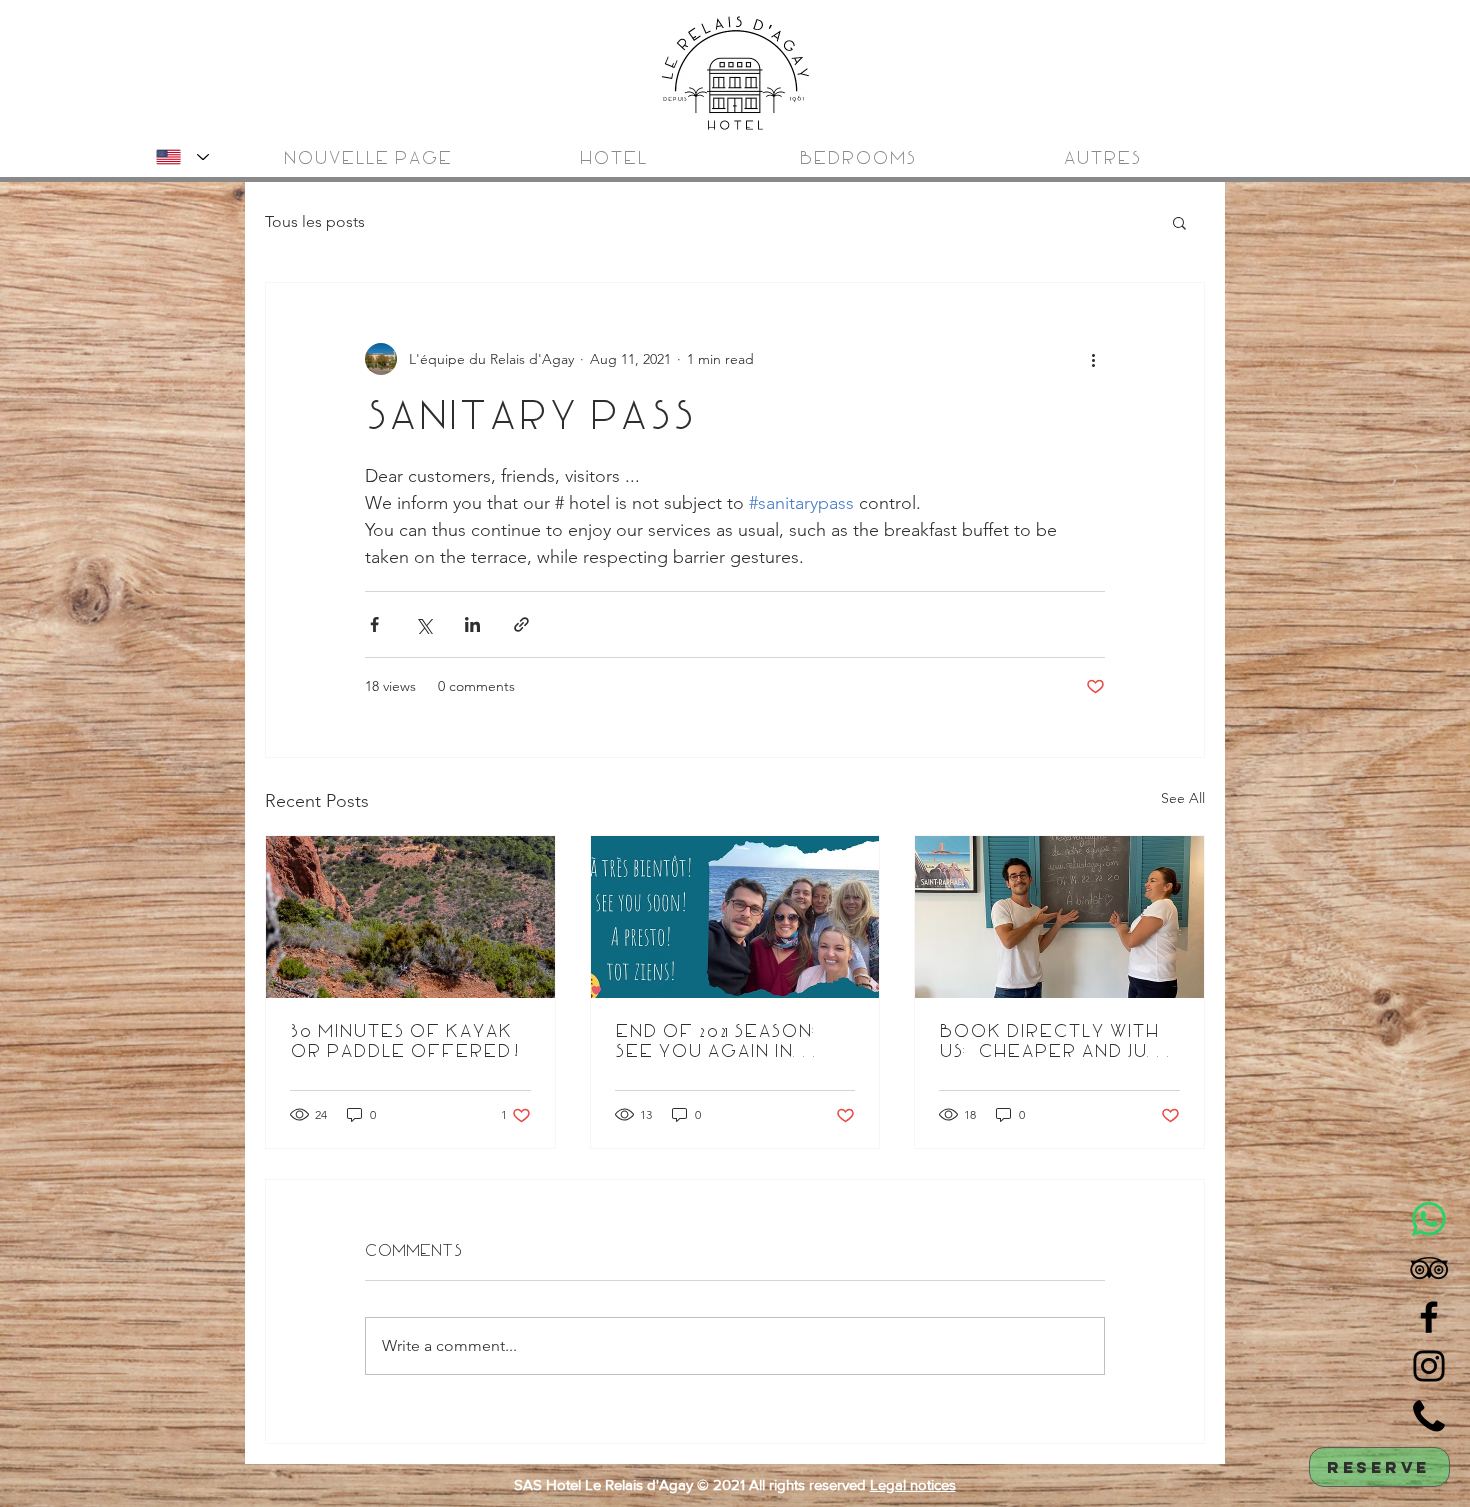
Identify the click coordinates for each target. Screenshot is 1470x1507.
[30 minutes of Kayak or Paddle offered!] (410, 917)
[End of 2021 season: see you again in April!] (735, 917)
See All (1183, 798)
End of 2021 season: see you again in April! (718, 1042)
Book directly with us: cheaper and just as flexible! (1054, 1042)
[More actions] (1093, 359)
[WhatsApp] (1429, 1219)
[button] (1179, 222)
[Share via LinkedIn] (472, 624)
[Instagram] (1429, 1366)
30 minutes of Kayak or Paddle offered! (405, 1042)
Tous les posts (315, 221)
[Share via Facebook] (374, 624)
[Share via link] (521, 624)
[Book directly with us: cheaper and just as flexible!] (1059, 917)
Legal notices (913, 1484)
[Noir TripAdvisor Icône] (1429, 1268)
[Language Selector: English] (178, 157)
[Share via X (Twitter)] (423, 624)
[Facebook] (1429, 1317)
